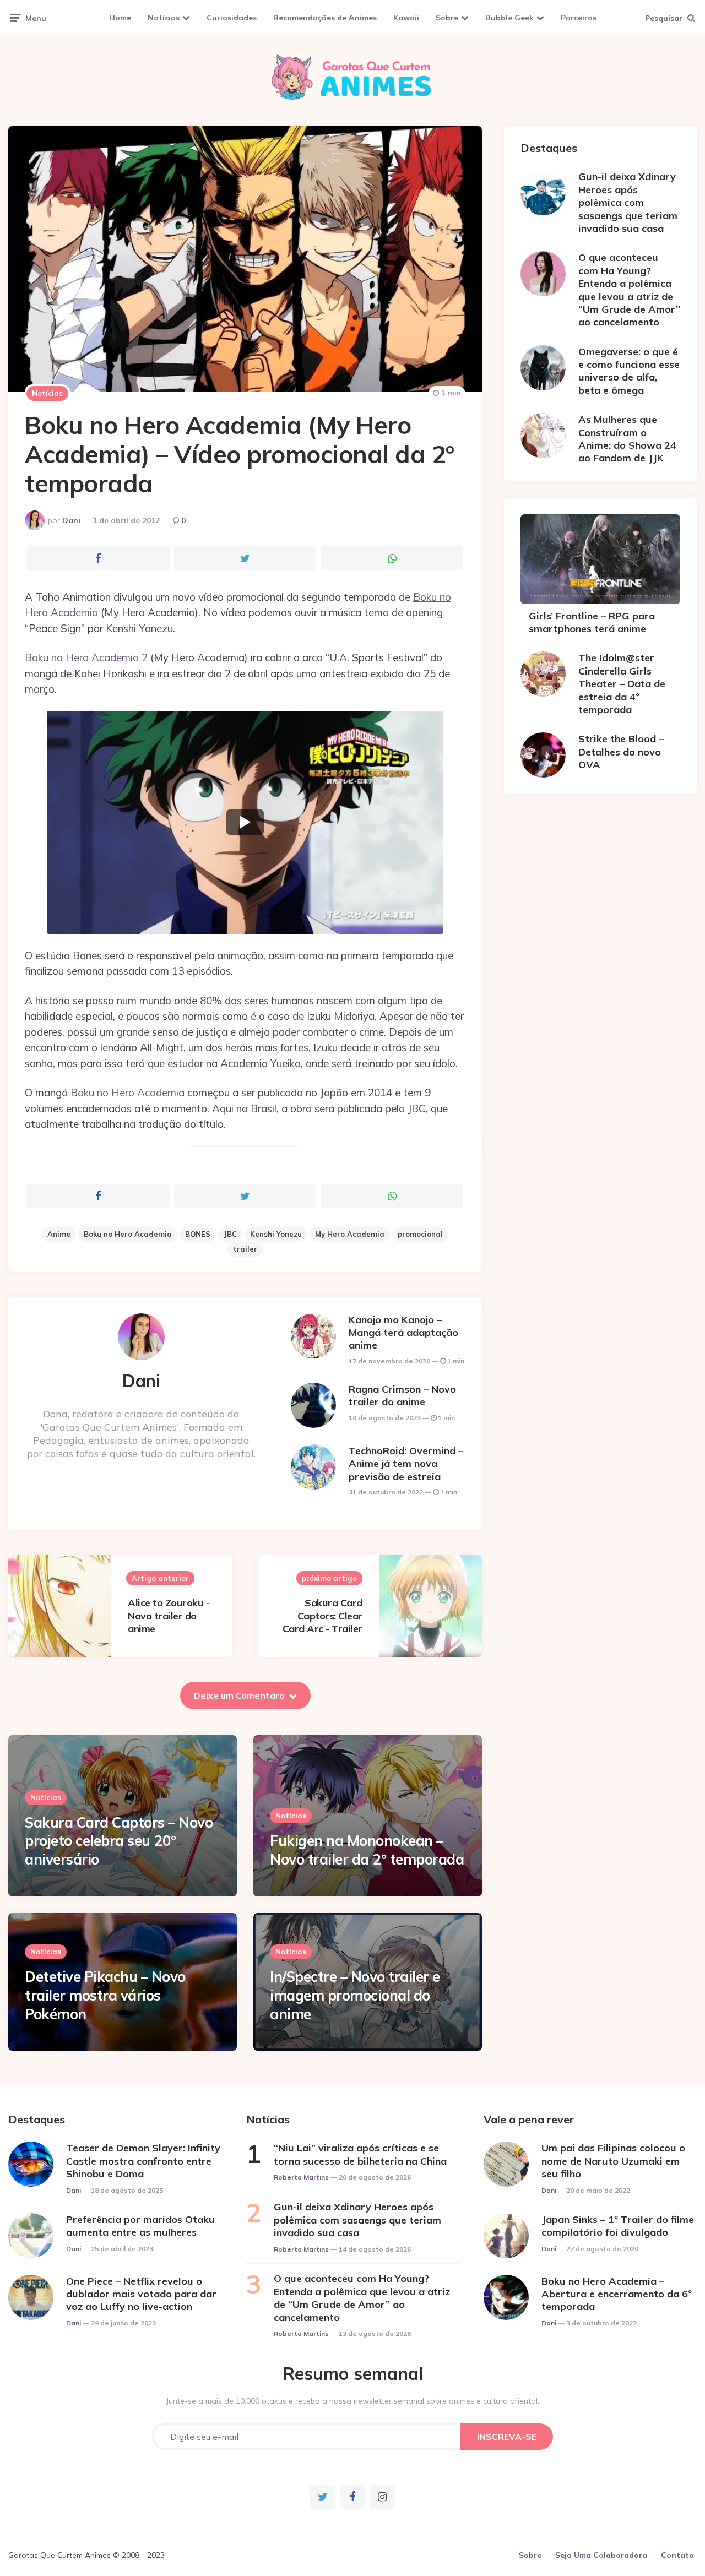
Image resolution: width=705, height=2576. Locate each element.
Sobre (447, 18)
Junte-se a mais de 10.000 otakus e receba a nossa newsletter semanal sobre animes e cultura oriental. (353, 2401)
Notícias (164, 18)
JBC (230, 1234)
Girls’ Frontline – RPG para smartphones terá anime (592, 622)
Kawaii (406, 18)
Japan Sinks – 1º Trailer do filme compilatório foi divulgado (618, 2226)
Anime (59, 1234)
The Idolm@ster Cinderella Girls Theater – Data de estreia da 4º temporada (622, 684)
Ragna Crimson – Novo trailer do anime (402, 1395)
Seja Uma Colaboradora (601, 2555)
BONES (198, 1234)
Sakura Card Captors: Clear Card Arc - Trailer (322, 1616)
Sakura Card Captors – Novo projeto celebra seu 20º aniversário (119, 1841)
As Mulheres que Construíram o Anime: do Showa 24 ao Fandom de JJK (627, 439)
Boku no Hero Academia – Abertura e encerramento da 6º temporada (617, 2294)
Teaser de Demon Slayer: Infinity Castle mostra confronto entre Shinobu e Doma (143, 2161)
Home (120, 18)
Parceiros (579, 18)
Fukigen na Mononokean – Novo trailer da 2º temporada (367, 1850)
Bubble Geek (509, 18)
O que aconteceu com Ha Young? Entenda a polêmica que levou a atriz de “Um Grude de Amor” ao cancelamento (629, 290)
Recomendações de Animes (325, 18)
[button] (245, 822)
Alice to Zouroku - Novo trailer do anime (169, 1616)
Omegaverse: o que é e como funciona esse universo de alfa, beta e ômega (629, 371)
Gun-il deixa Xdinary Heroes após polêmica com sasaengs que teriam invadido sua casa (628, 202)
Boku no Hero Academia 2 (86, 657)
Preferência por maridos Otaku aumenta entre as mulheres (140, 2226)
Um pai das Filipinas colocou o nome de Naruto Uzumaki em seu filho (613, 2161)
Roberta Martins (301, 2177)
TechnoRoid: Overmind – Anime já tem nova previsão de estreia (406, 1464)
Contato (677, 2555)
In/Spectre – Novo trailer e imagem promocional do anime (355, 1995)
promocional (420, 1234)
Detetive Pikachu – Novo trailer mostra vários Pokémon (105, 1995)
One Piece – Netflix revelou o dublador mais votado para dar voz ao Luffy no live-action (141, 2294)
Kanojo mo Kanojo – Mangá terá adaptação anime (403, 1333)
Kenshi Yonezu (276, 1234)
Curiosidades (232, 18)
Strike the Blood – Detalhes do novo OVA (621, 752)
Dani (71, 520)
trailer (245, 1249)
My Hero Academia (350, 1234)
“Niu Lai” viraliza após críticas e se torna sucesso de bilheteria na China (360, 2154)
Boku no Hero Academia (128, 1093)
